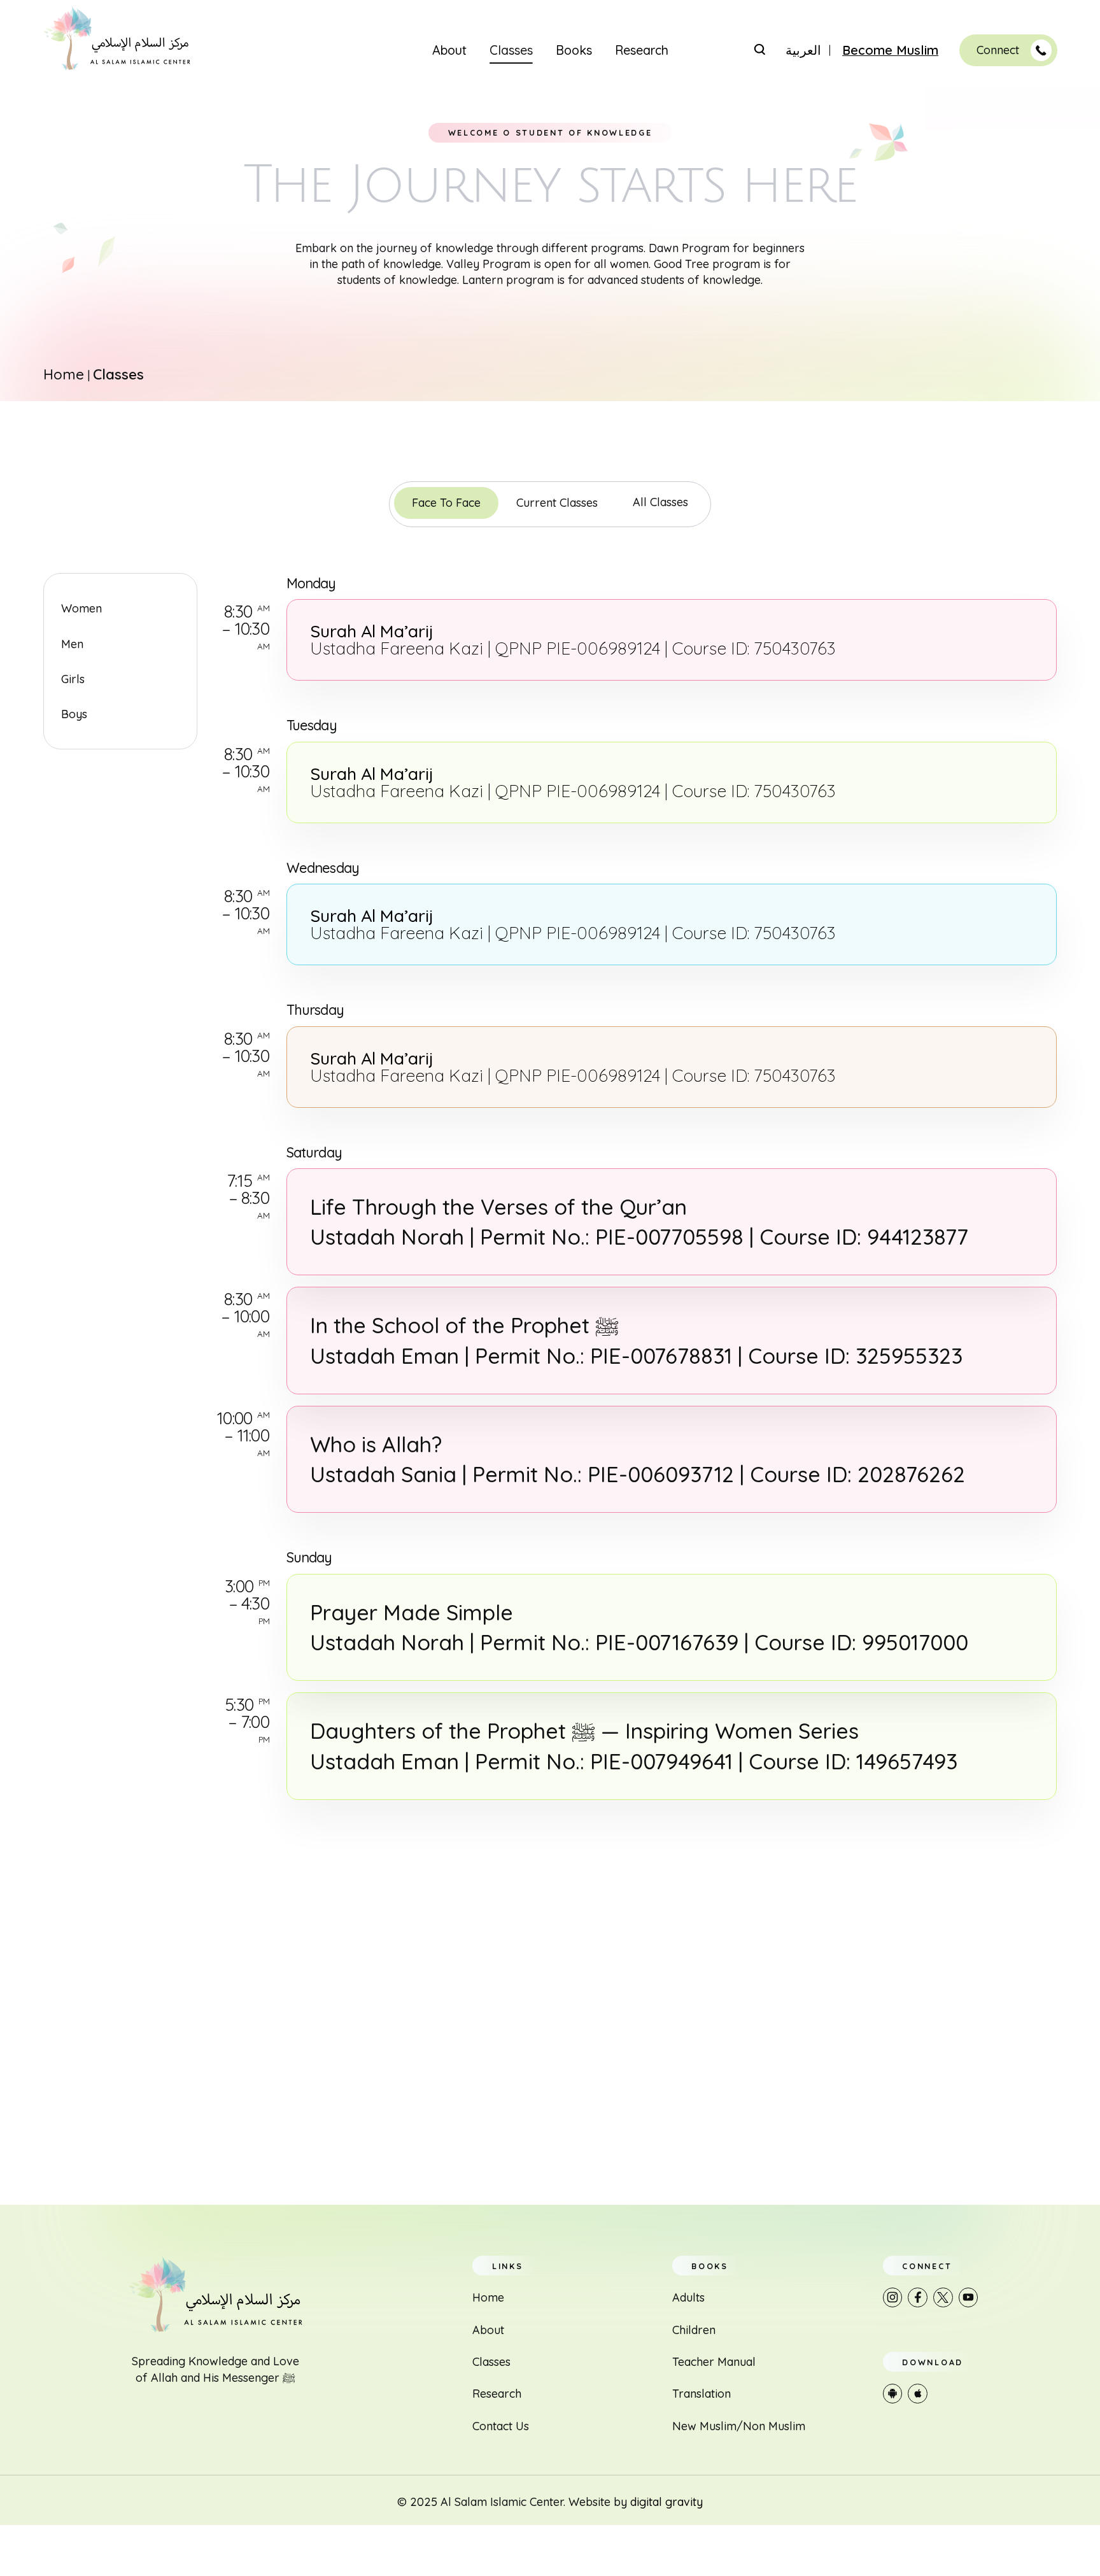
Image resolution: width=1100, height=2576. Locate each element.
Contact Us (501, 2426)
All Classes (660, 502)
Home (64, 374)
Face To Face (446, 503)
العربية (803, 50)
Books (574, 50)
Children (694, 2330)
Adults (688, 2297)
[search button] (759, 49)
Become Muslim (890, 50)
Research (642, 50)
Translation (702, 2394)
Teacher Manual (714, 2362)
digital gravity (666, 2502)
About (449, 50)
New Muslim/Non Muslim (739, 2426)
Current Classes (557, 503)
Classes (511, 50)
